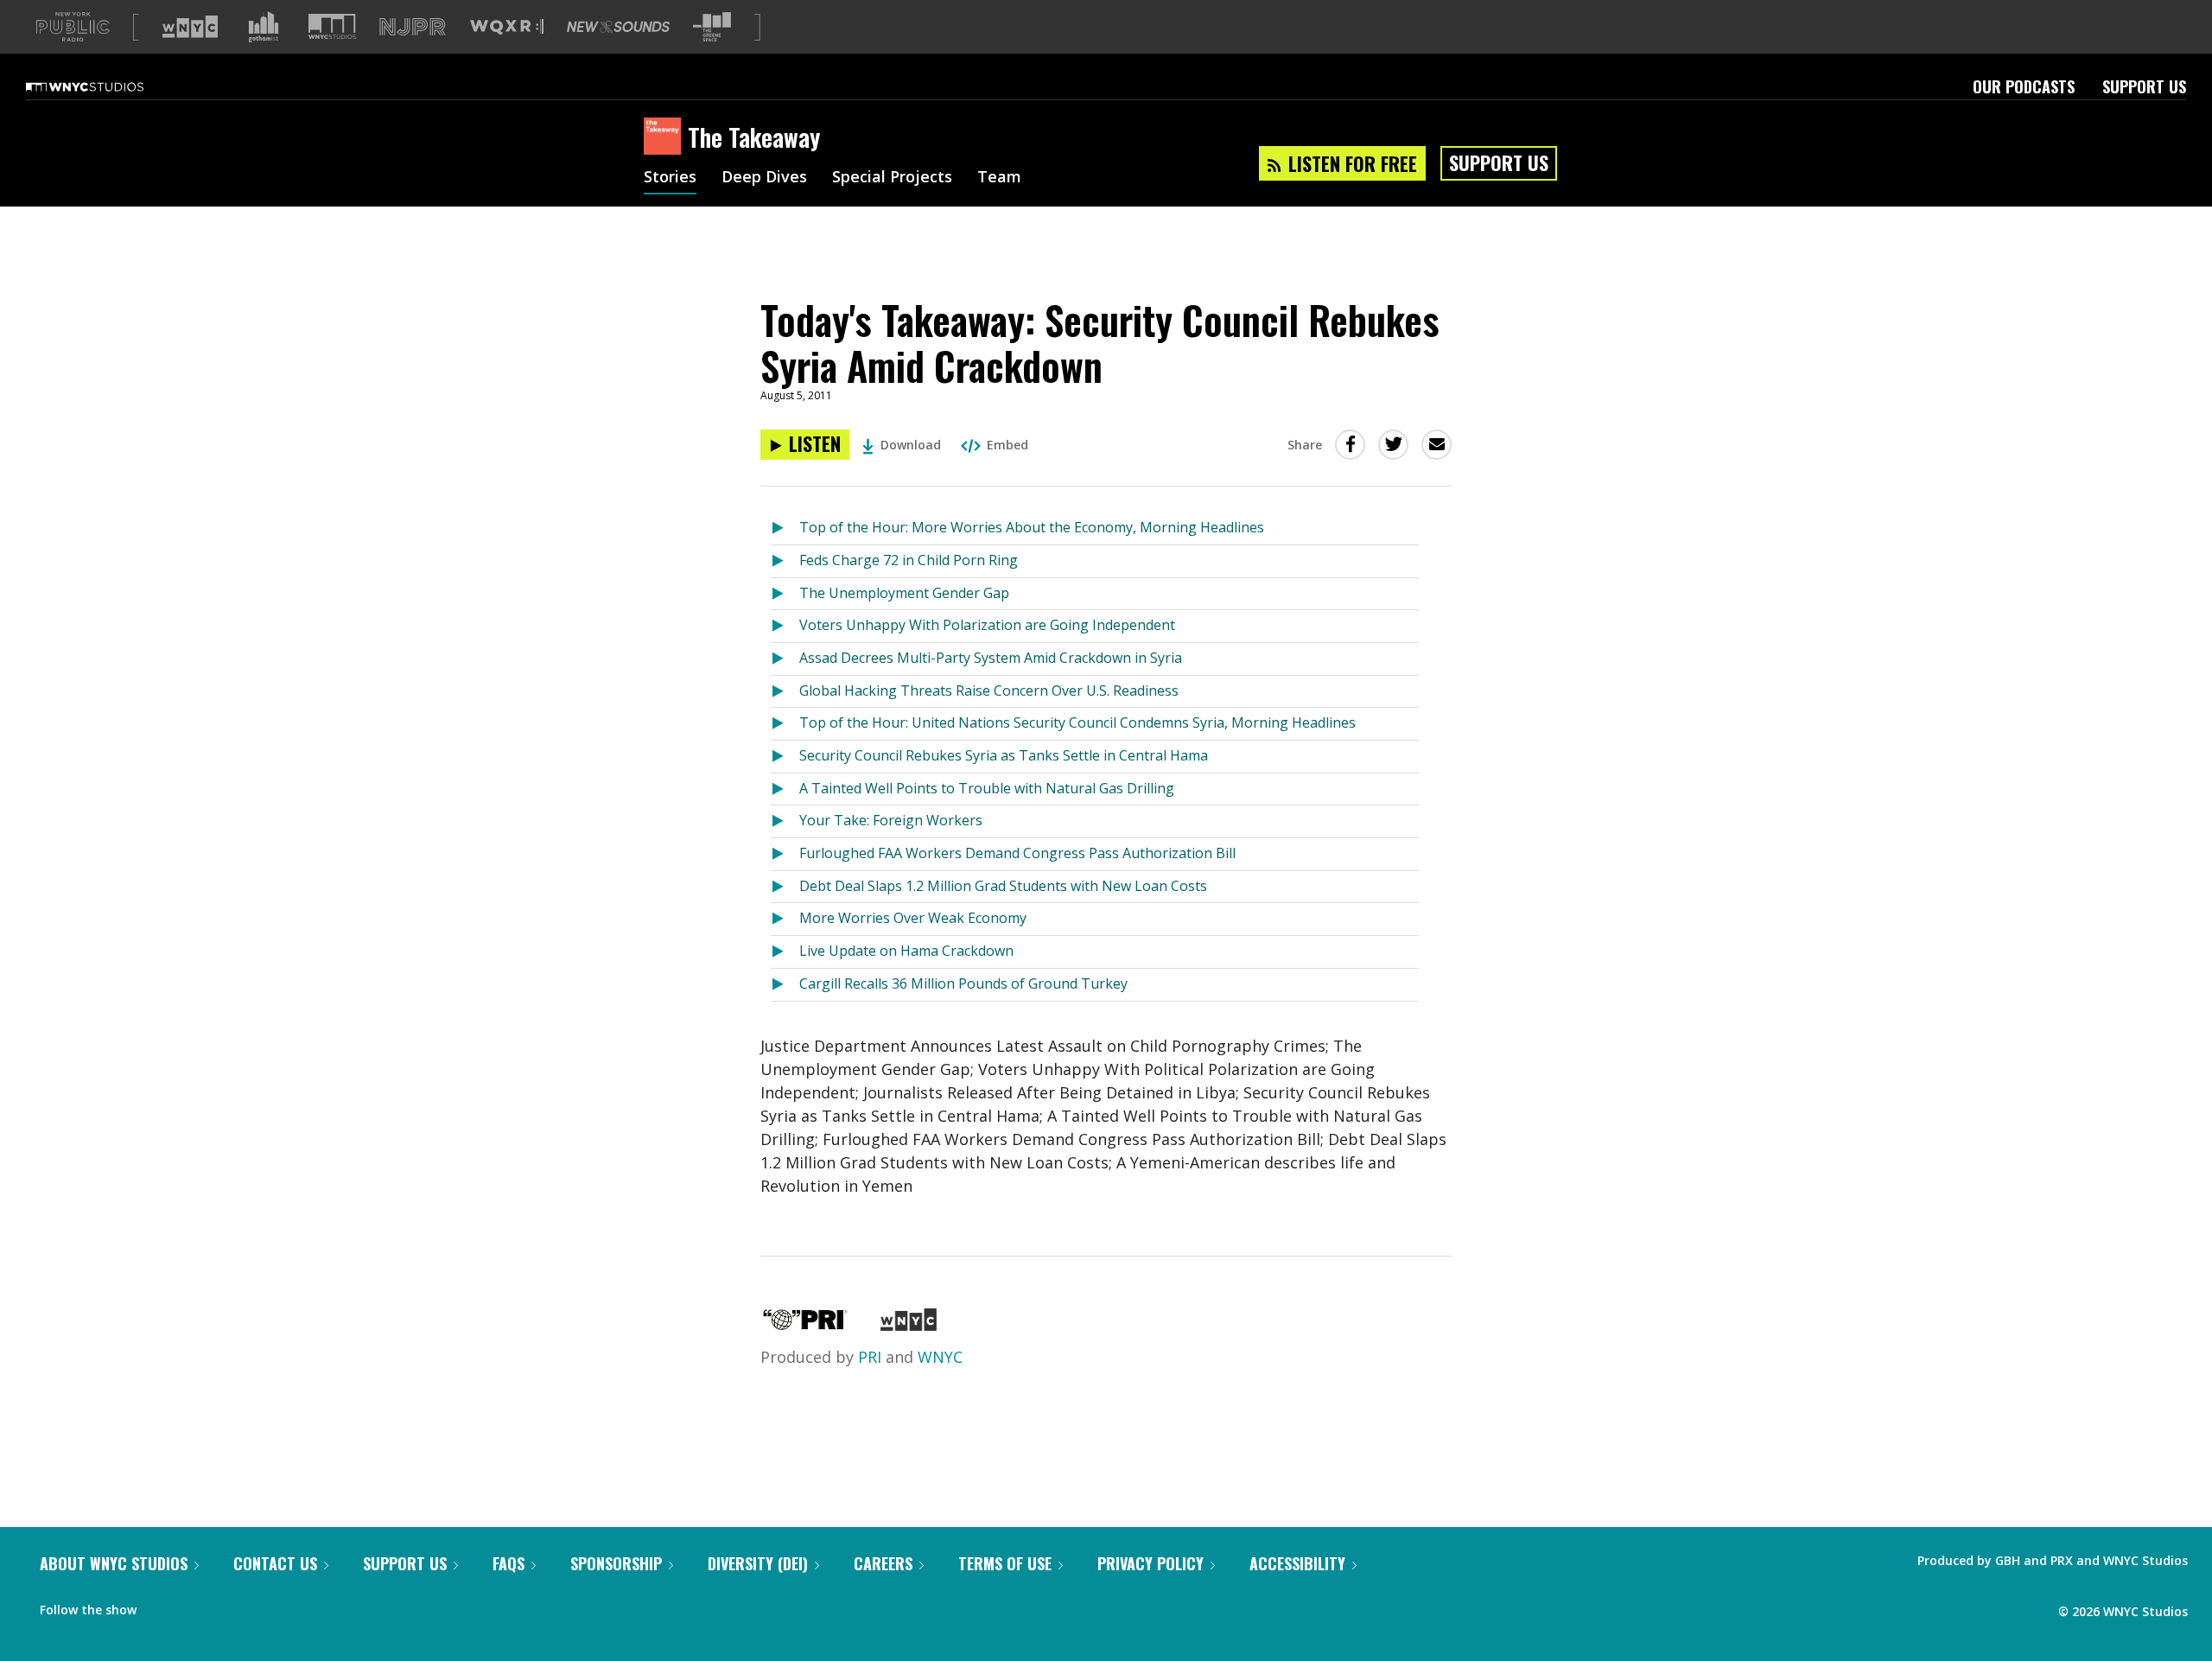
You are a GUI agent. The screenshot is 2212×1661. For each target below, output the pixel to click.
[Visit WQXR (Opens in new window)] (507, 27)
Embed (1007, 445)
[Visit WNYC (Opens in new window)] (190, 27)
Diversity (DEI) (758, 1563)
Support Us (2144, 86)
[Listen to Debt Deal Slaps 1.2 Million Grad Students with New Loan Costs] (785, 887)
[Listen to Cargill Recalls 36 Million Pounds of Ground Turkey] (785, 985)
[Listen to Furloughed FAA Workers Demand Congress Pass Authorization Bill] (785, 854)
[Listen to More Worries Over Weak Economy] (785, 919)
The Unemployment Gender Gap (904, 593)
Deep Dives (764, 178)
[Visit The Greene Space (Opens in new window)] (712, 27)
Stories (670, 178)
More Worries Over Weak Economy (913, 918)
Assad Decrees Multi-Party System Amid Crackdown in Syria (991, 658)
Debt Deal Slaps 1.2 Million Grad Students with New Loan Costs (1003, 886)
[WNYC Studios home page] (106, 86)
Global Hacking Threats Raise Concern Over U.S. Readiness (989, 690)
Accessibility (1297, 1563)
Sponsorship (616, 1563)
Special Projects (892, 178)
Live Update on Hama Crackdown (906, 951)
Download (911, 445)
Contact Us (275, 1563)
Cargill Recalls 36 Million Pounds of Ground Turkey (963, 983)
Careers (883, 1563)
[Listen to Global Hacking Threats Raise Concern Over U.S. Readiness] (785, 692)
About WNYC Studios (114, 1563)
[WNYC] (909, 1325)
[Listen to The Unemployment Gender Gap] (785, 594)
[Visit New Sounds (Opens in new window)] (618, 27)
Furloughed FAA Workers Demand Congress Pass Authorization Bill (1017, 853)
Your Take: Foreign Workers (891, 820)
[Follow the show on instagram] (228, 1606)
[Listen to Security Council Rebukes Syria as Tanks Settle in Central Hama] (785, 757)
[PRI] (805, 1325)
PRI (870, 1357)
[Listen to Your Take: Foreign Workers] (785, 821)
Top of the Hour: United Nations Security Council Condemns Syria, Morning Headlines (1077, 722)
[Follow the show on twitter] (195, 1606)
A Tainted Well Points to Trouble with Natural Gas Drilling (987, 788)
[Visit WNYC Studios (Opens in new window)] (332, 26)
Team (999, 178)
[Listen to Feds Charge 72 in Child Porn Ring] (785, 561)
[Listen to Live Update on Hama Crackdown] (785, 952)
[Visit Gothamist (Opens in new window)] (264, 27)
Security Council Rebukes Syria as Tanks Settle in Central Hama (1004, 755)
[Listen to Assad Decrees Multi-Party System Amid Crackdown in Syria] (785, 659)
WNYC (940, 1357)
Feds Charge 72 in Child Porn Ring (909, 560)
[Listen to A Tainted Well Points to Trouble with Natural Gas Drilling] (785, 789)
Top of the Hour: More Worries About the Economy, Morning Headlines (1032, 527)
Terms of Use (1005, 1563)
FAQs (509, 1563)
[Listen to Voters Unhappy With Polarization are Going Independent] (785, 626)
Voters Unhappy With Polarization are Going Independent (987, 625)
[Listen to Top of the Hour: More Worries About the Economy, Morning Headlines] (785, 528)
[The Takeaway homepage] (666, 137)
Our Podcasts (2024, 86)
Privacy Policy (1150, 1563)
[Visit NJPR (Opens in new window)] (413, 27)
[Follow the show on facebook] (162, 1606)
